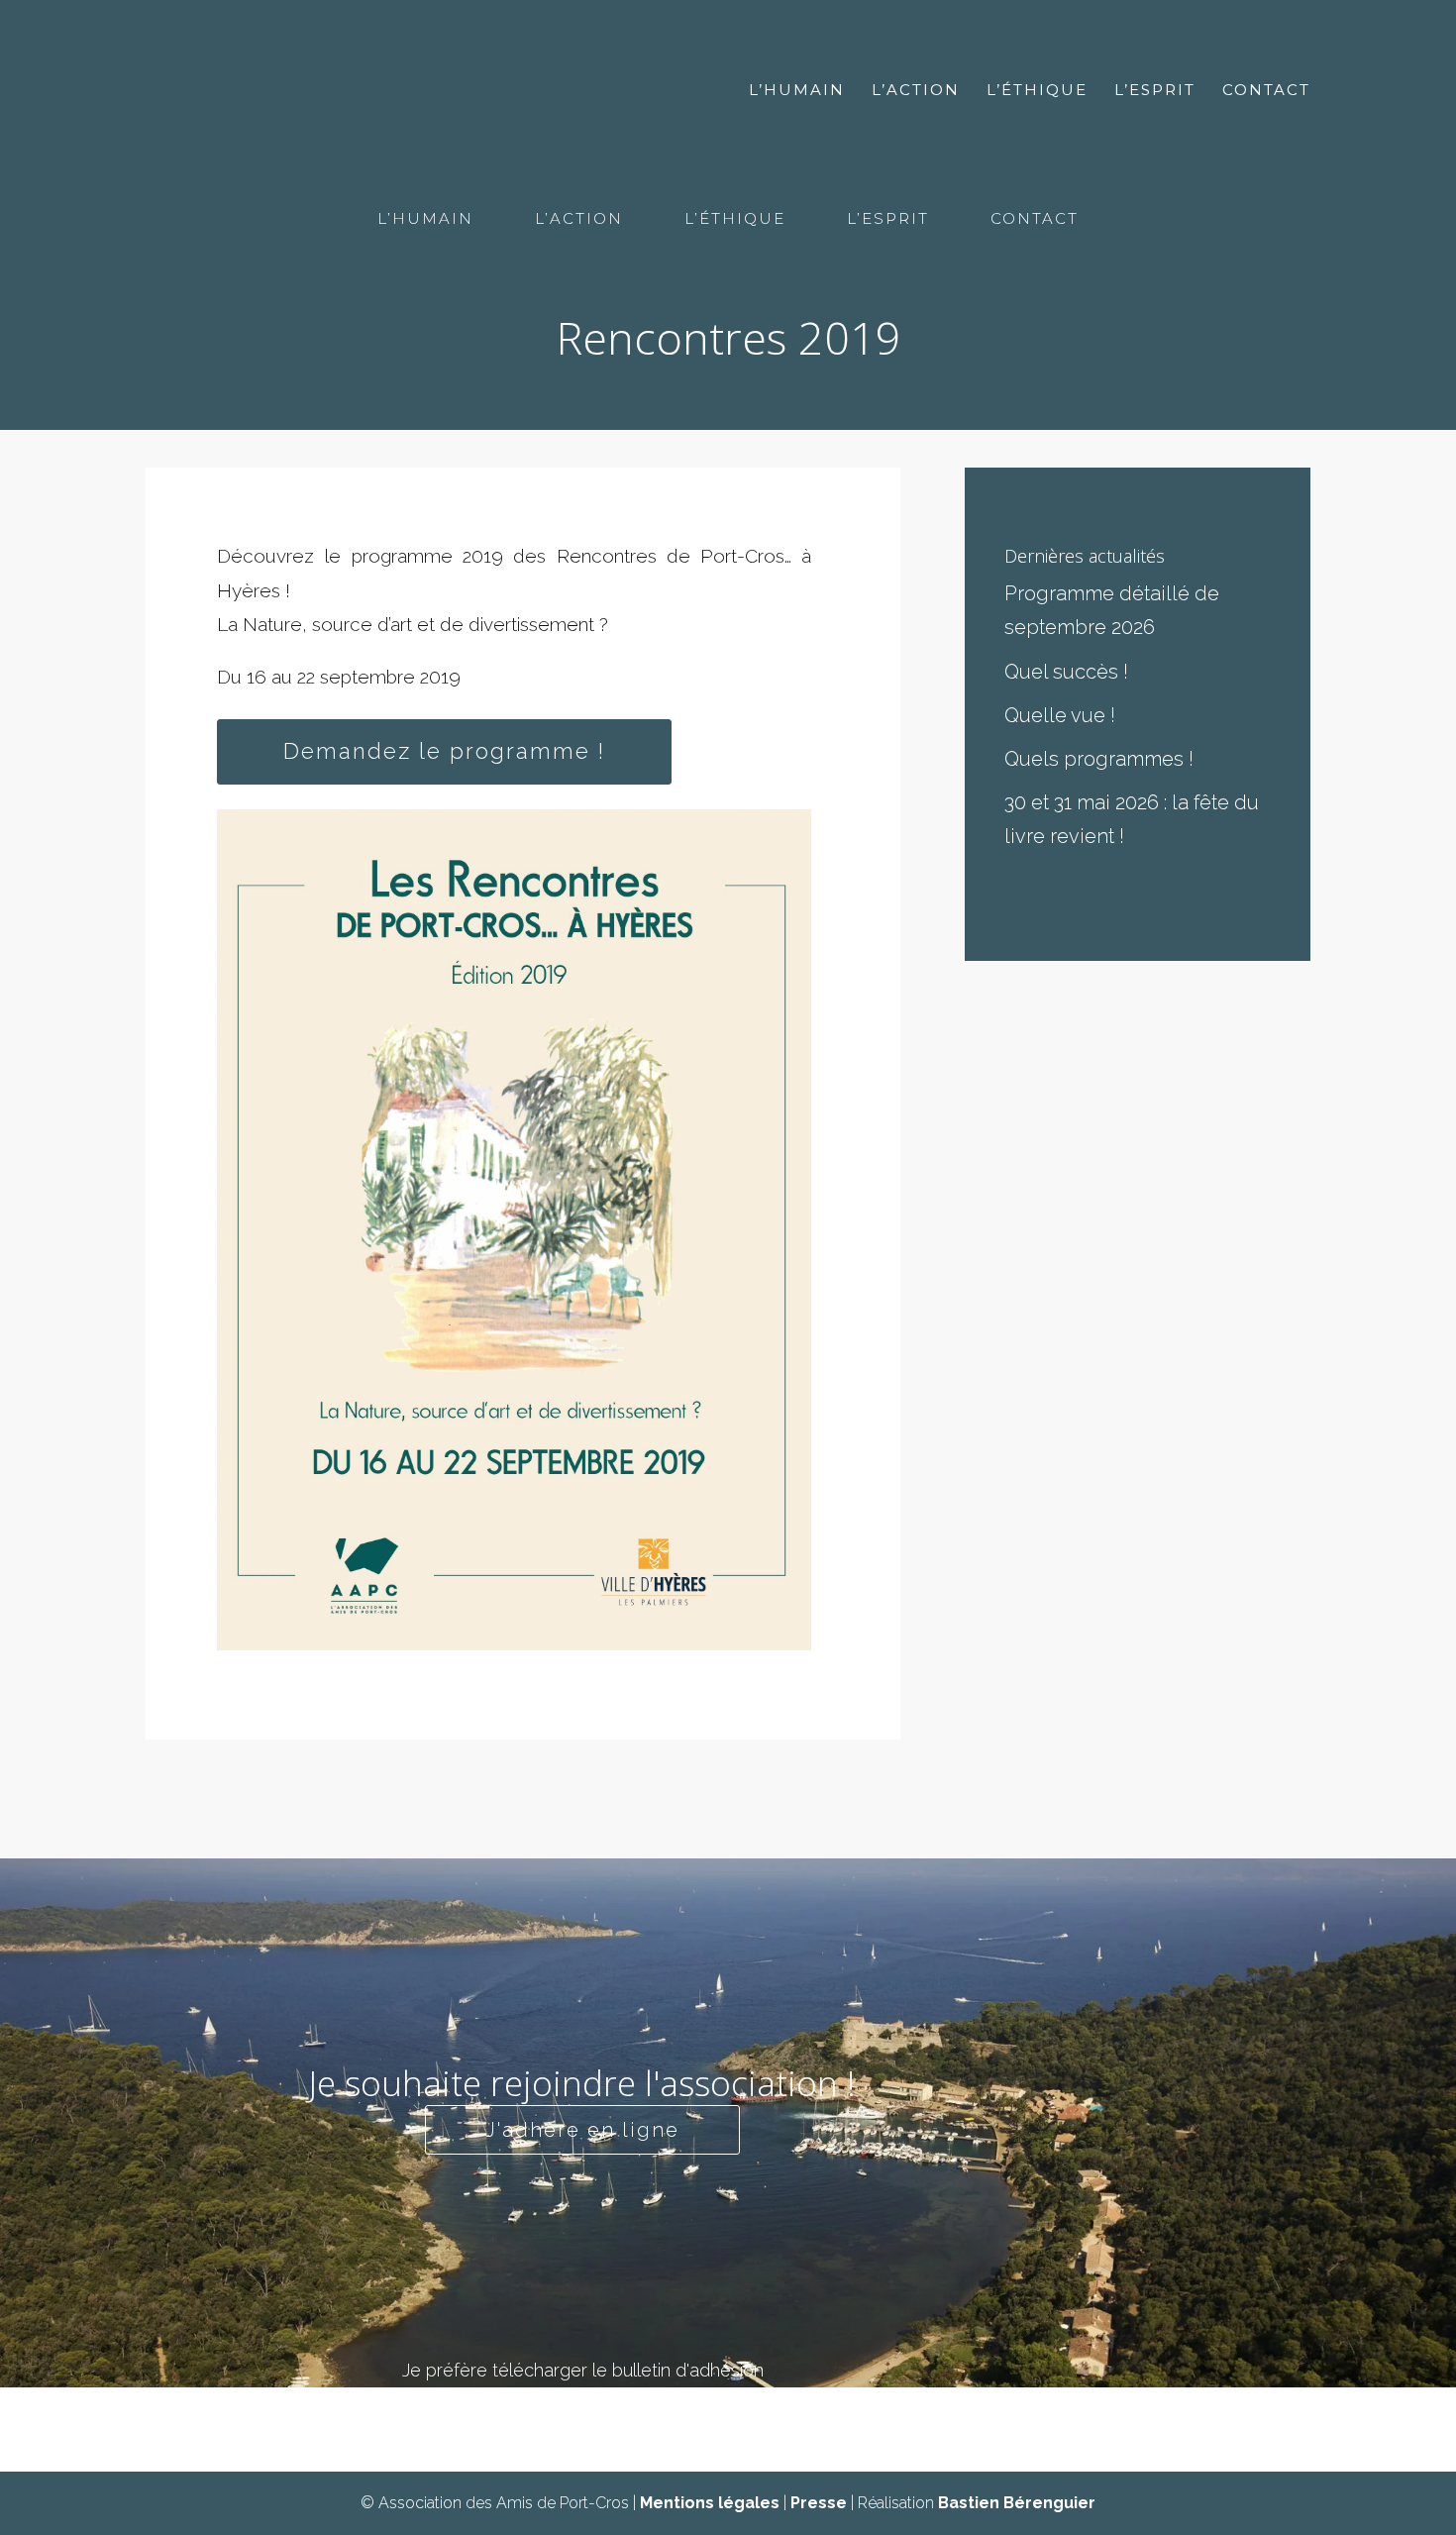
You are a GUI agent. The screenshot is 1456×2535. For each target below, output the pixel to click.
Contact (1266, 91)
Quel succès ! (1066, 672)
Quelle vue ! (1060, 715)
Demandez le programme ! (444, 751)
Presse (819, 2503)
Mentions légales (710, 2503)
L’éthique (1037, 91)
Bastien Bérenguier (1017, 2503)
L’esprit (1155, 91)
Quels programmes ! (1099, 759)
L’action (916, 91)
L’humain (797, 91)
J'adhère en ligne (582, 2130)
